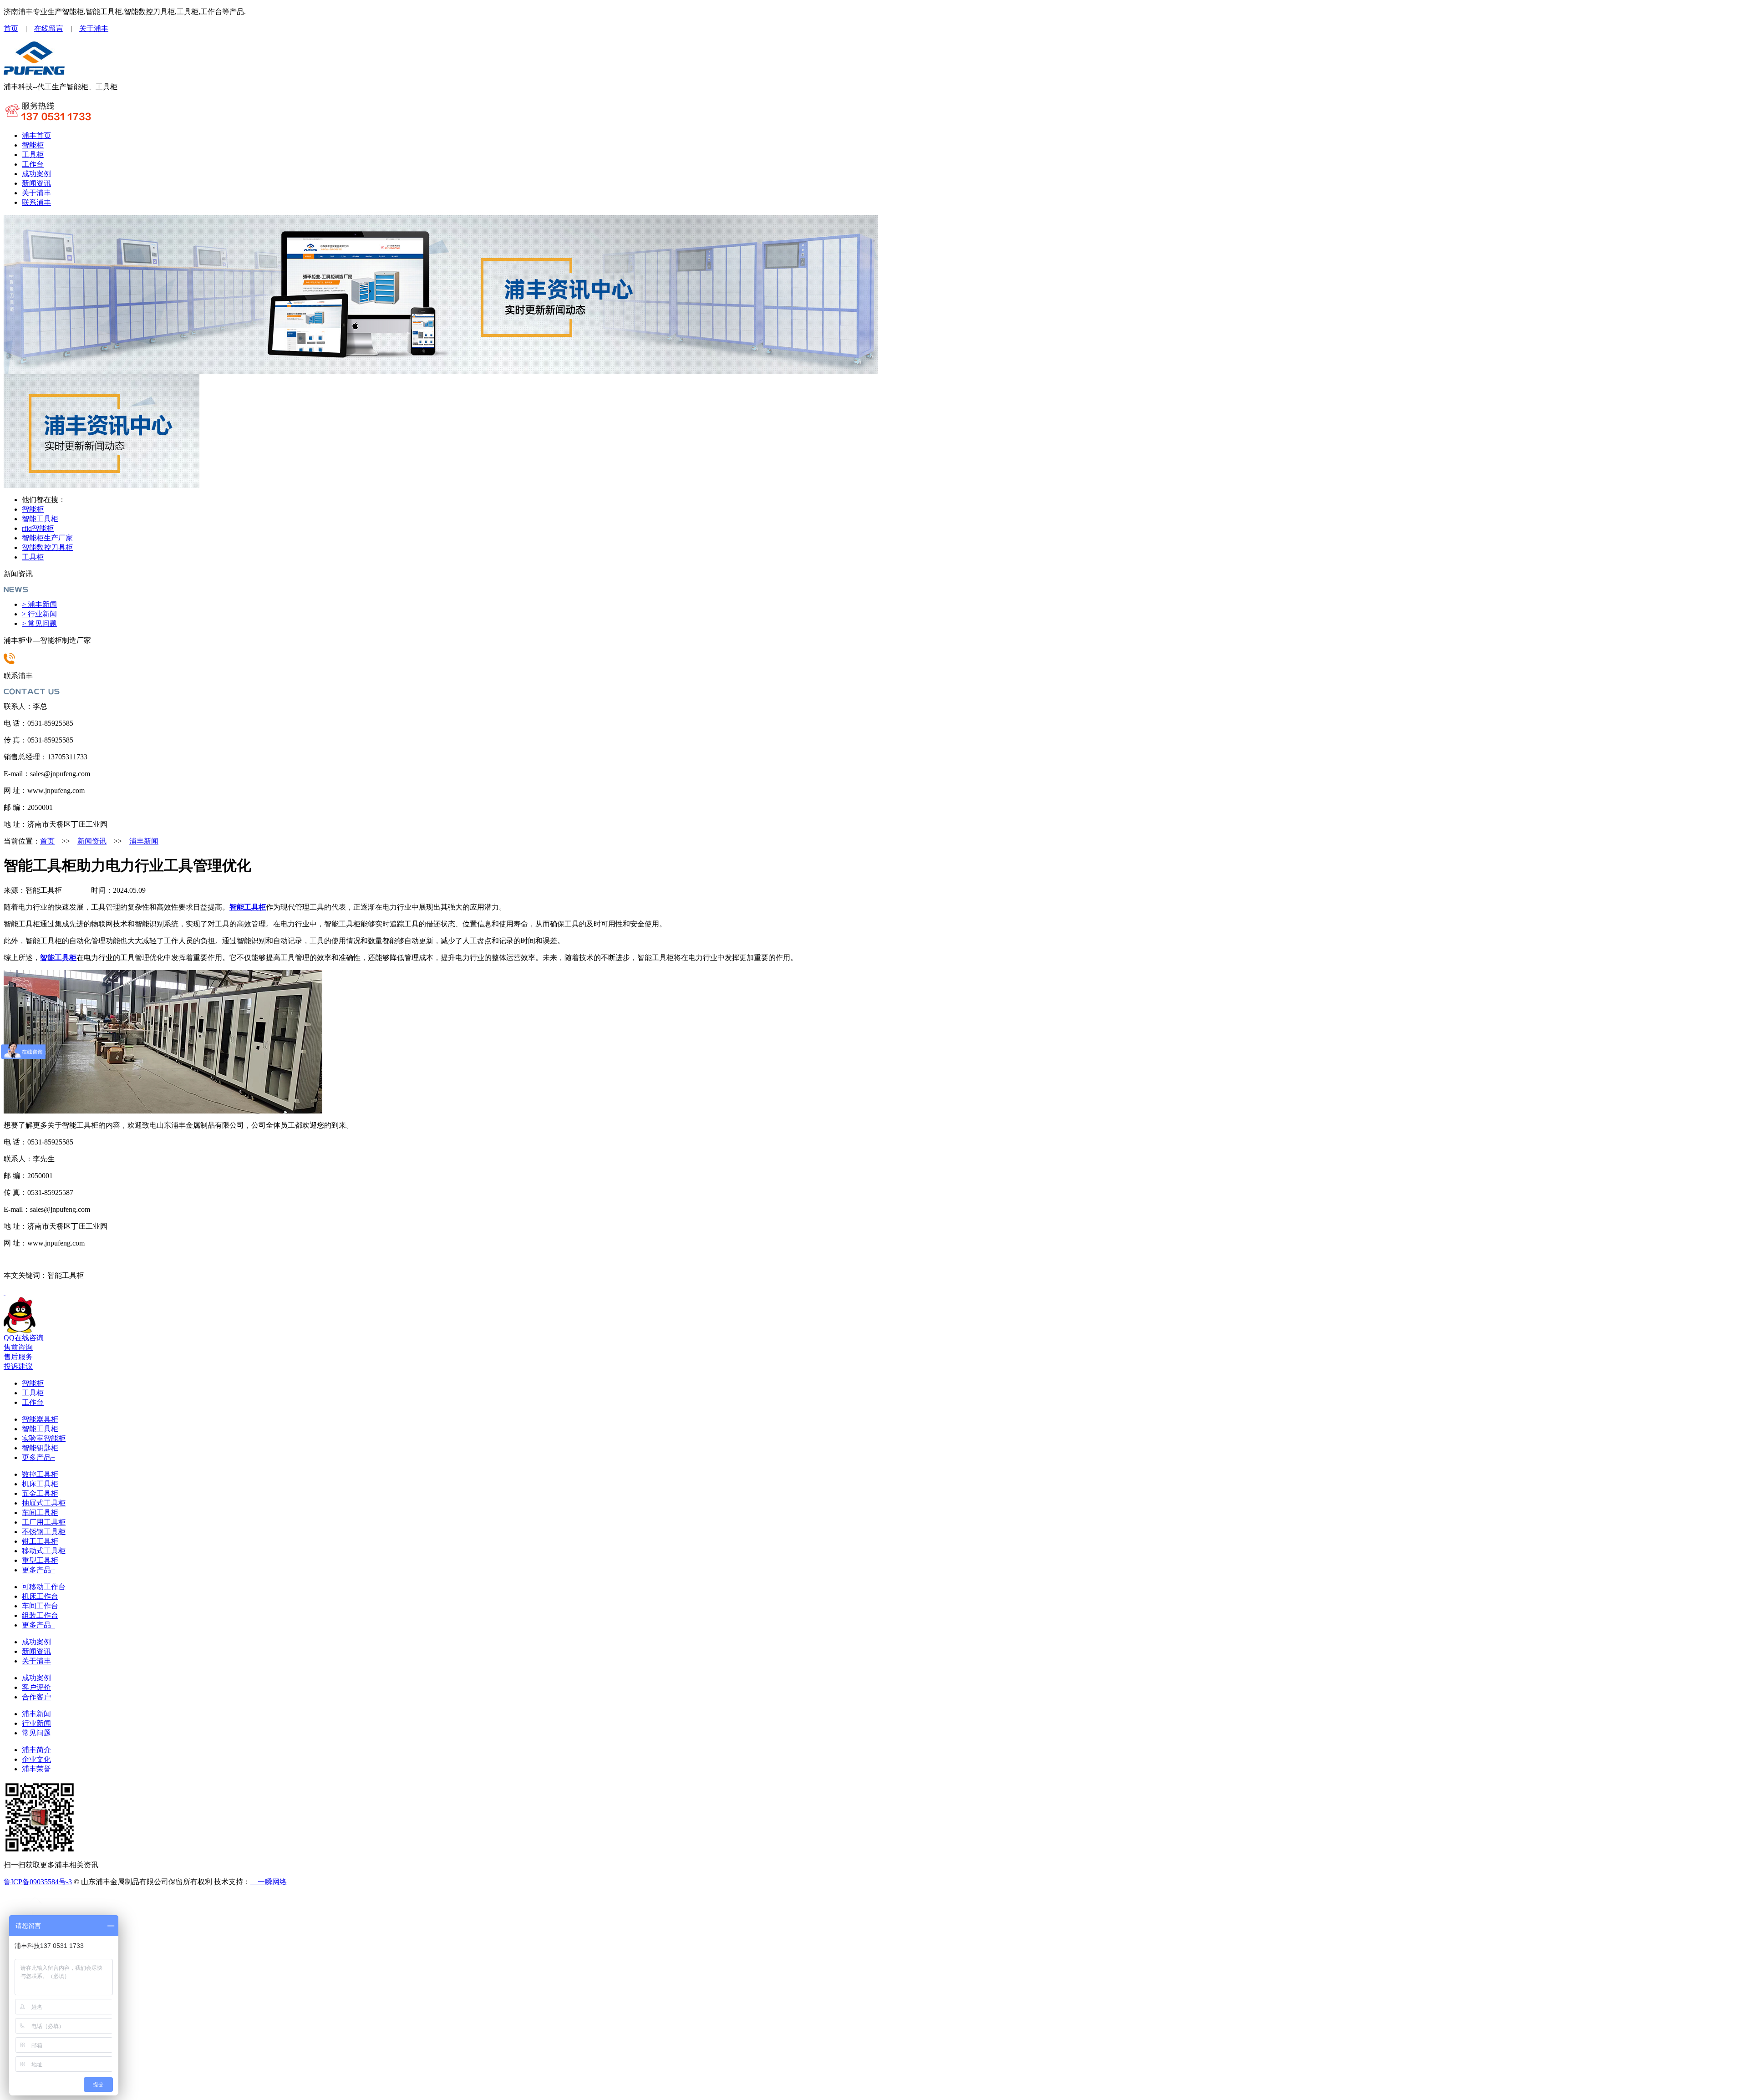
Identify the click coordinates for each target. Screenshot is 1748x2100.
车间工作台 (40, 1606)
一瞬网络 (269, 1882)
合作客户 (36, 1697)
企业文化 (36, 1759)
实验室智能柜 (44, 1438)
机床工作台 (40, 1596)
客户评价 (36, 1687)
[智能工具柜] (34, 73)
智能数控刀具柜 (47, 547)
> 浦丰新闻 (39, 604)
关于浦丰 (94, 28)
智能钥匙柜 (40, 1448)
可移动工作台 (44, 1587)
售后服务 (18, 1357)
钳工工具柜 (40, 1541)
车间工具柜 (40, 1513)
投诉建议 (18, 1366)
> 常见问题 (39, 623)
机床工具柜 (40, 1484)
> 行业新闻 (39, 614)
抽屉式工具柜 (44, 1503)
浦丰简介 (36, 1750)
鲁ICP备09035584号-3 (38, 1882)
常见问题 (36, 1733)
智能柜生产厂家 (47, 538)
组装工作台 (40, 1615)
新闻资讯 (36, 183)
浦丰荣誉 (36, 1769)
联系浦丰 (36, 202)
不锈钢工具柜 (44, 1532)
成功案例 (36, 174)
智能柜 (33, 145)
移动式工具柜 (44, 1551)
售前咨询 (18, 1347)
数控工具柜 (40, 1474)
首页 (11, 28)
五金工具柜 (40, 1493)
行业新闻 (36, 1723)
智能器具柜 (40, 1419)
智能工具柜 (40, 519)
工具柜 (33, 155)
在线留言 (49, 28)
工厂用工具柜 (44, 1522)
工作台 (33, 164)
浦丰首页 (36, 135)
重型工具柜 (40, 1560)
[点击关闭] (5, 1293)
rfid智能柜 (38, 528)
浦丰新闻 (144, 841)
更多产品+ (38, 1457)
